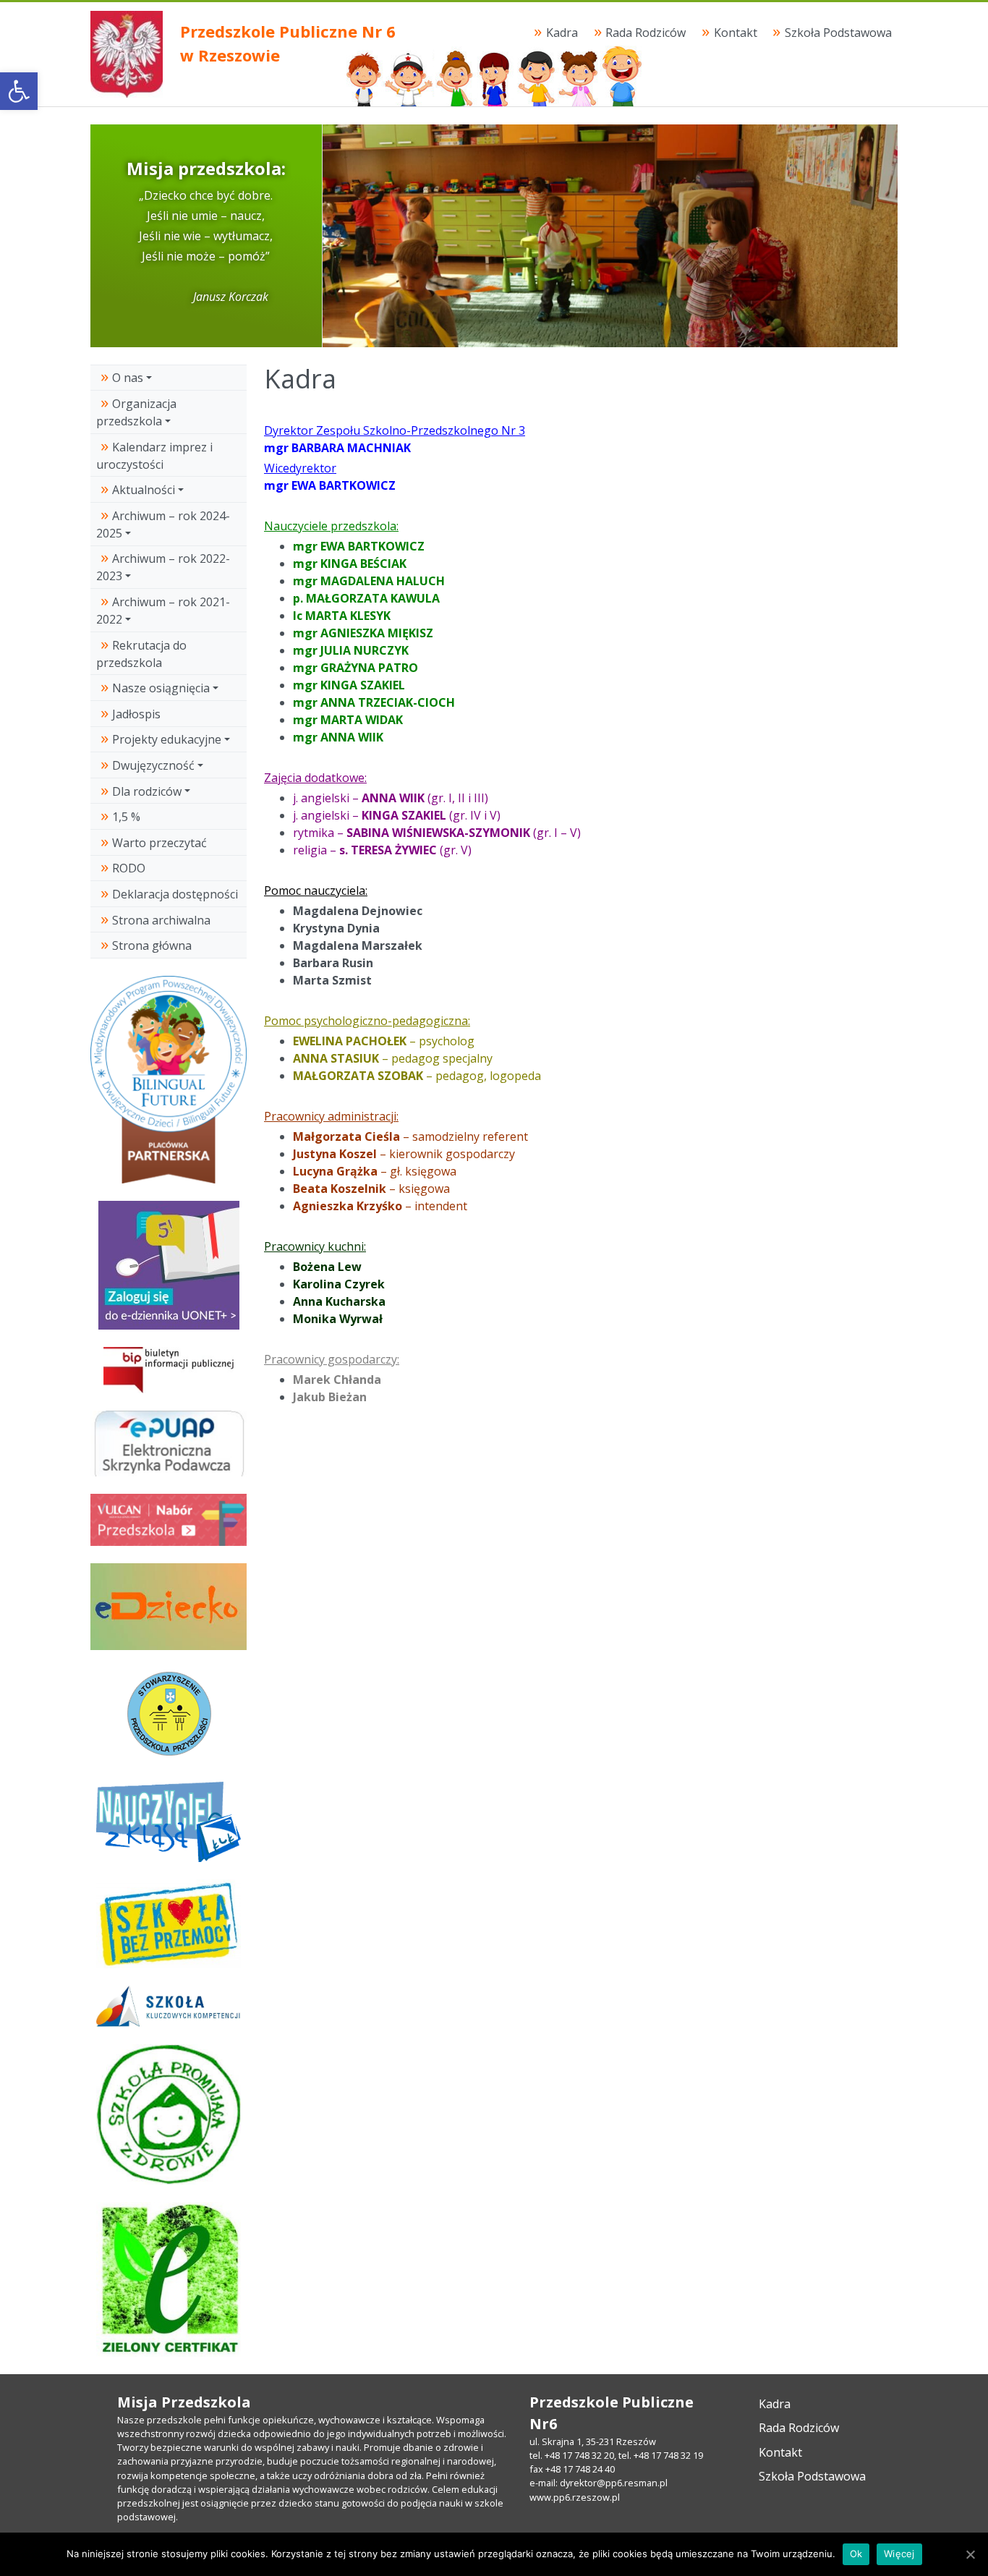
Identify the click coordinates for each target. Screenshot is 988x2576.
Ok (856, 2554)
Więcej (899, 2554)
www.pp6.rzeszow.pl (575, 2497)
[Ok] (970, 2554)
